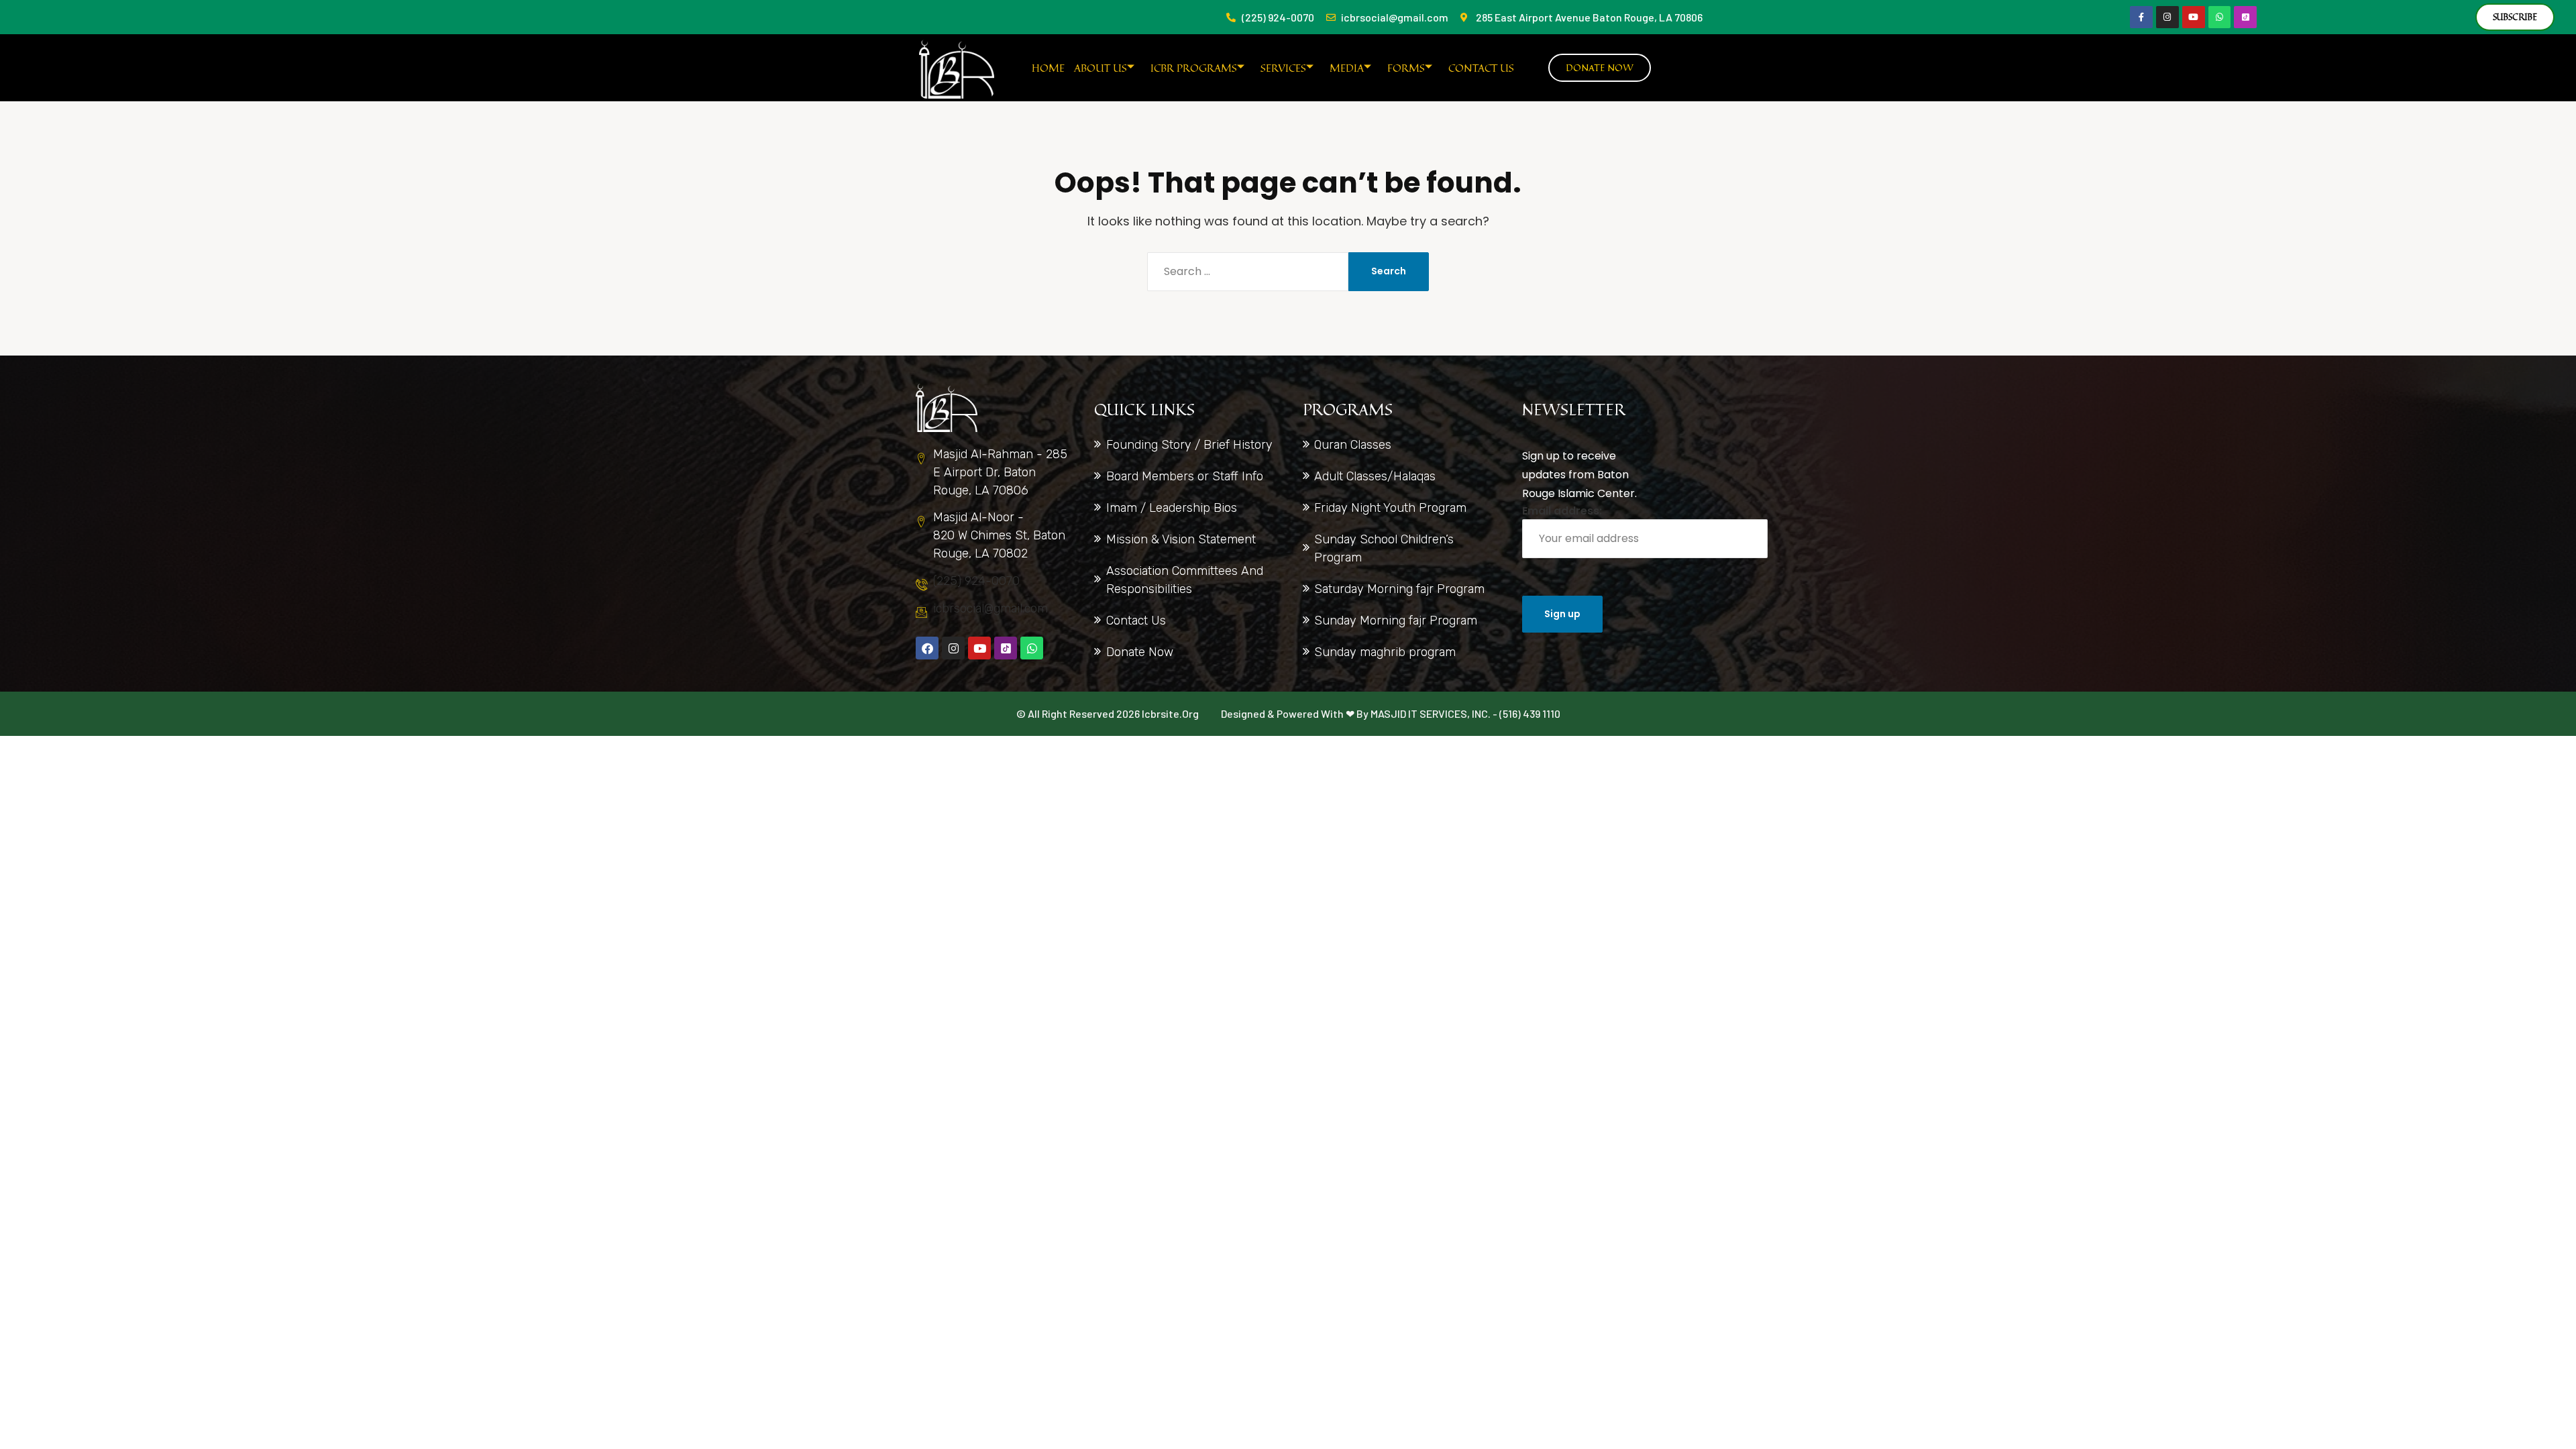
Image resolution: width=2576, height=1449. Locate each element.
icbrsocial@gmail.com (990, 608)
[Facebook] (927, 648)
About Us (1101, 68)
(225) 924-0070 (976, 581)
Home (1048, 68)
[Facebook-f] (2141, 17)
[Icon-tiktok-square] (2245, 17)
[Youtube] (2194, 17)
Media (1347, 68)
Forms (1406, 68)
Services (1283, 68)
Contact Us (1481, 68)
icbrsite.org (1170, 713)
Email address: (1562, 511)
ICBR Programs (1194, 68)
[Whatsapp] (2220, 17)
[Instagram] (2167, 17)
